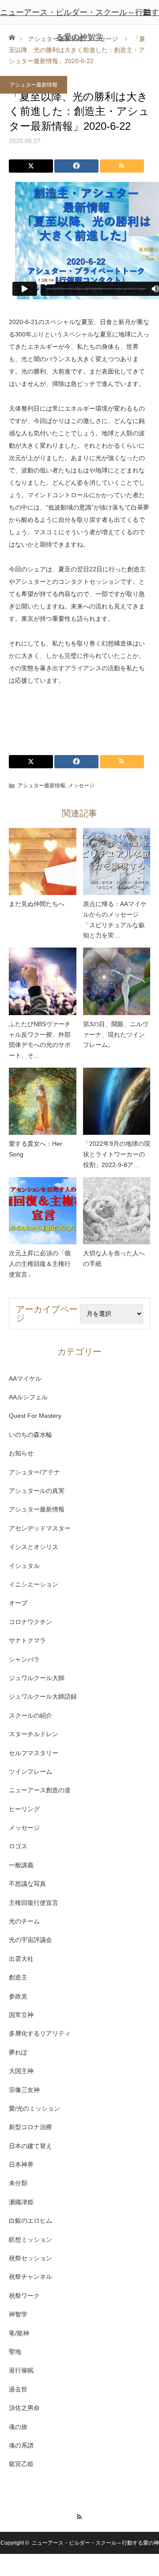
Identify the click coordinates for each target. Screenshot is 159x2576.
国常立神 (21, 2015)
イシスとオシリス (34, 1547)
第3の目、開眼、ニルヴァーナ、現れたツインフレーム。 (116, 1035)
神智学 (18, 2314)
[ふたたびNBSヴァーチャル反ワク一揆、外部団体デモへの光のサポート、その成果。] (43, 981)
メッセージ (81, 786)
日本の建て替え (30, 2146)
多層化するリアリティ (40, 2033)
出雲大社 (21, 1959)
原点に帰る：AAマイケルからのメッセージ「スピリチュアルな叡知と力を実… (115, 920)
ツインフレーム (30, 1771)
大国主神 (21, 2071)
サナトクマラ (27, 1640)
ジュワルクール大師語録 (43, 1696)
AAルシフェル (28, 1397)
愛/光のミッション (34, 2108)
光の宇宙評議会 (30, 1940)
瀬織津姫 (21, 2202)
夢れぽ (18, 2052)
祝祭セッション (30, 2258)
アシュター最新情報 (34, 85)
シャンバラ (24, 1659)
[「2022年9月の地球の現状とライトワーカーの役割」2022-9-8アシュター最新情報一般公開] (117, 1101)
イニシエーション (34, 1584)
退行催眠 (21, 2370)
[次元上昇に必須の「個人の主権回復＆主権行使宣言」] (43, 1211)
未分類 (18, 2183)
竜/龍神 (19, 2333)
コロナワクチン (30, 1622)
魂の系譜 (21, 2445)
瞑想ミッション (30, 2240)
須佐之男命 (24, 2408)
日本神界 (21, 2164)
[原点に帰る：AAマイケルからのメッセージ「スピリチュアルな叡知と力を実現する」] (117, 862)
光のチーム (24, 1921)
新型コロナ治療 (30, 2127)
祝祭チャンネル (30, 2277)
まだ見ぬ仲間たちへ (37, 904)
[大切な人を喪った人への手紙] (117, 1211)
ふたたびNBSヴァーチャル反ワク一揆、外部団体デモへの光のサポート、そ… (40, 1040)
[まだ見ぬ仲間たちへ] (43, 862)
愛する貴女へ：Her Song (36, 1149)
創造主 (18, 1977)
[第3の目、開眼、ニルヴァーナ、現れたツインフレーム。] (117, 981)
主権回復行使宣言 (34, 1903)
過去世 (18, 2389)
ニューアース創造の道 (40, 1790)
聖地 (15, 2352)
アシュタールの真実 (37, 1491)
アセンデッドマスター (40, 1528)
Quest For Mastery (35, 1416)
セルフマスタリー (34, 1753)
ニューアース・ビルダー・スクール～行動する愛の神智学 (79, 25)
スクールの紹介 (30, 1715)
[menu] (147, 12)
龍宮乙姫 (21, 2464)
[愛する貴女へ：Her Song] (43, 1101)
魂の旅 (18, 2427)
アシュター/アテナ (34, 1472)
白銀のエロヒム (30, 2221)
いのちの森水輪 (30, 1435)
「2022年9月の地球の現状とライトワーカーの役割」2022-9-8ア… (117, 1154)
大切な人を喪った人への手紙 (114, 1258)
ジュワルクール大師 (37, 1678)
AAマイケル (25, 1379)
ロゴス (18, 1846)
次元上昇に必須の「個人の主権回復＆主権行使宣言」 (40, 1264)
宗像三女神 (24, 2090)
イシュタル (24, 1566)
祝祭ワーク (24, 2296)
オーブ (18, 1603)
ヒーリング (24, 1809)
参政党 (18, 1996)
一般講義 (21, 1865)
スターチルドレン (34, 1734)
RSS (80, 2516)
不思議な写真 (27, 1884)
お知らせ (21, 1453)
